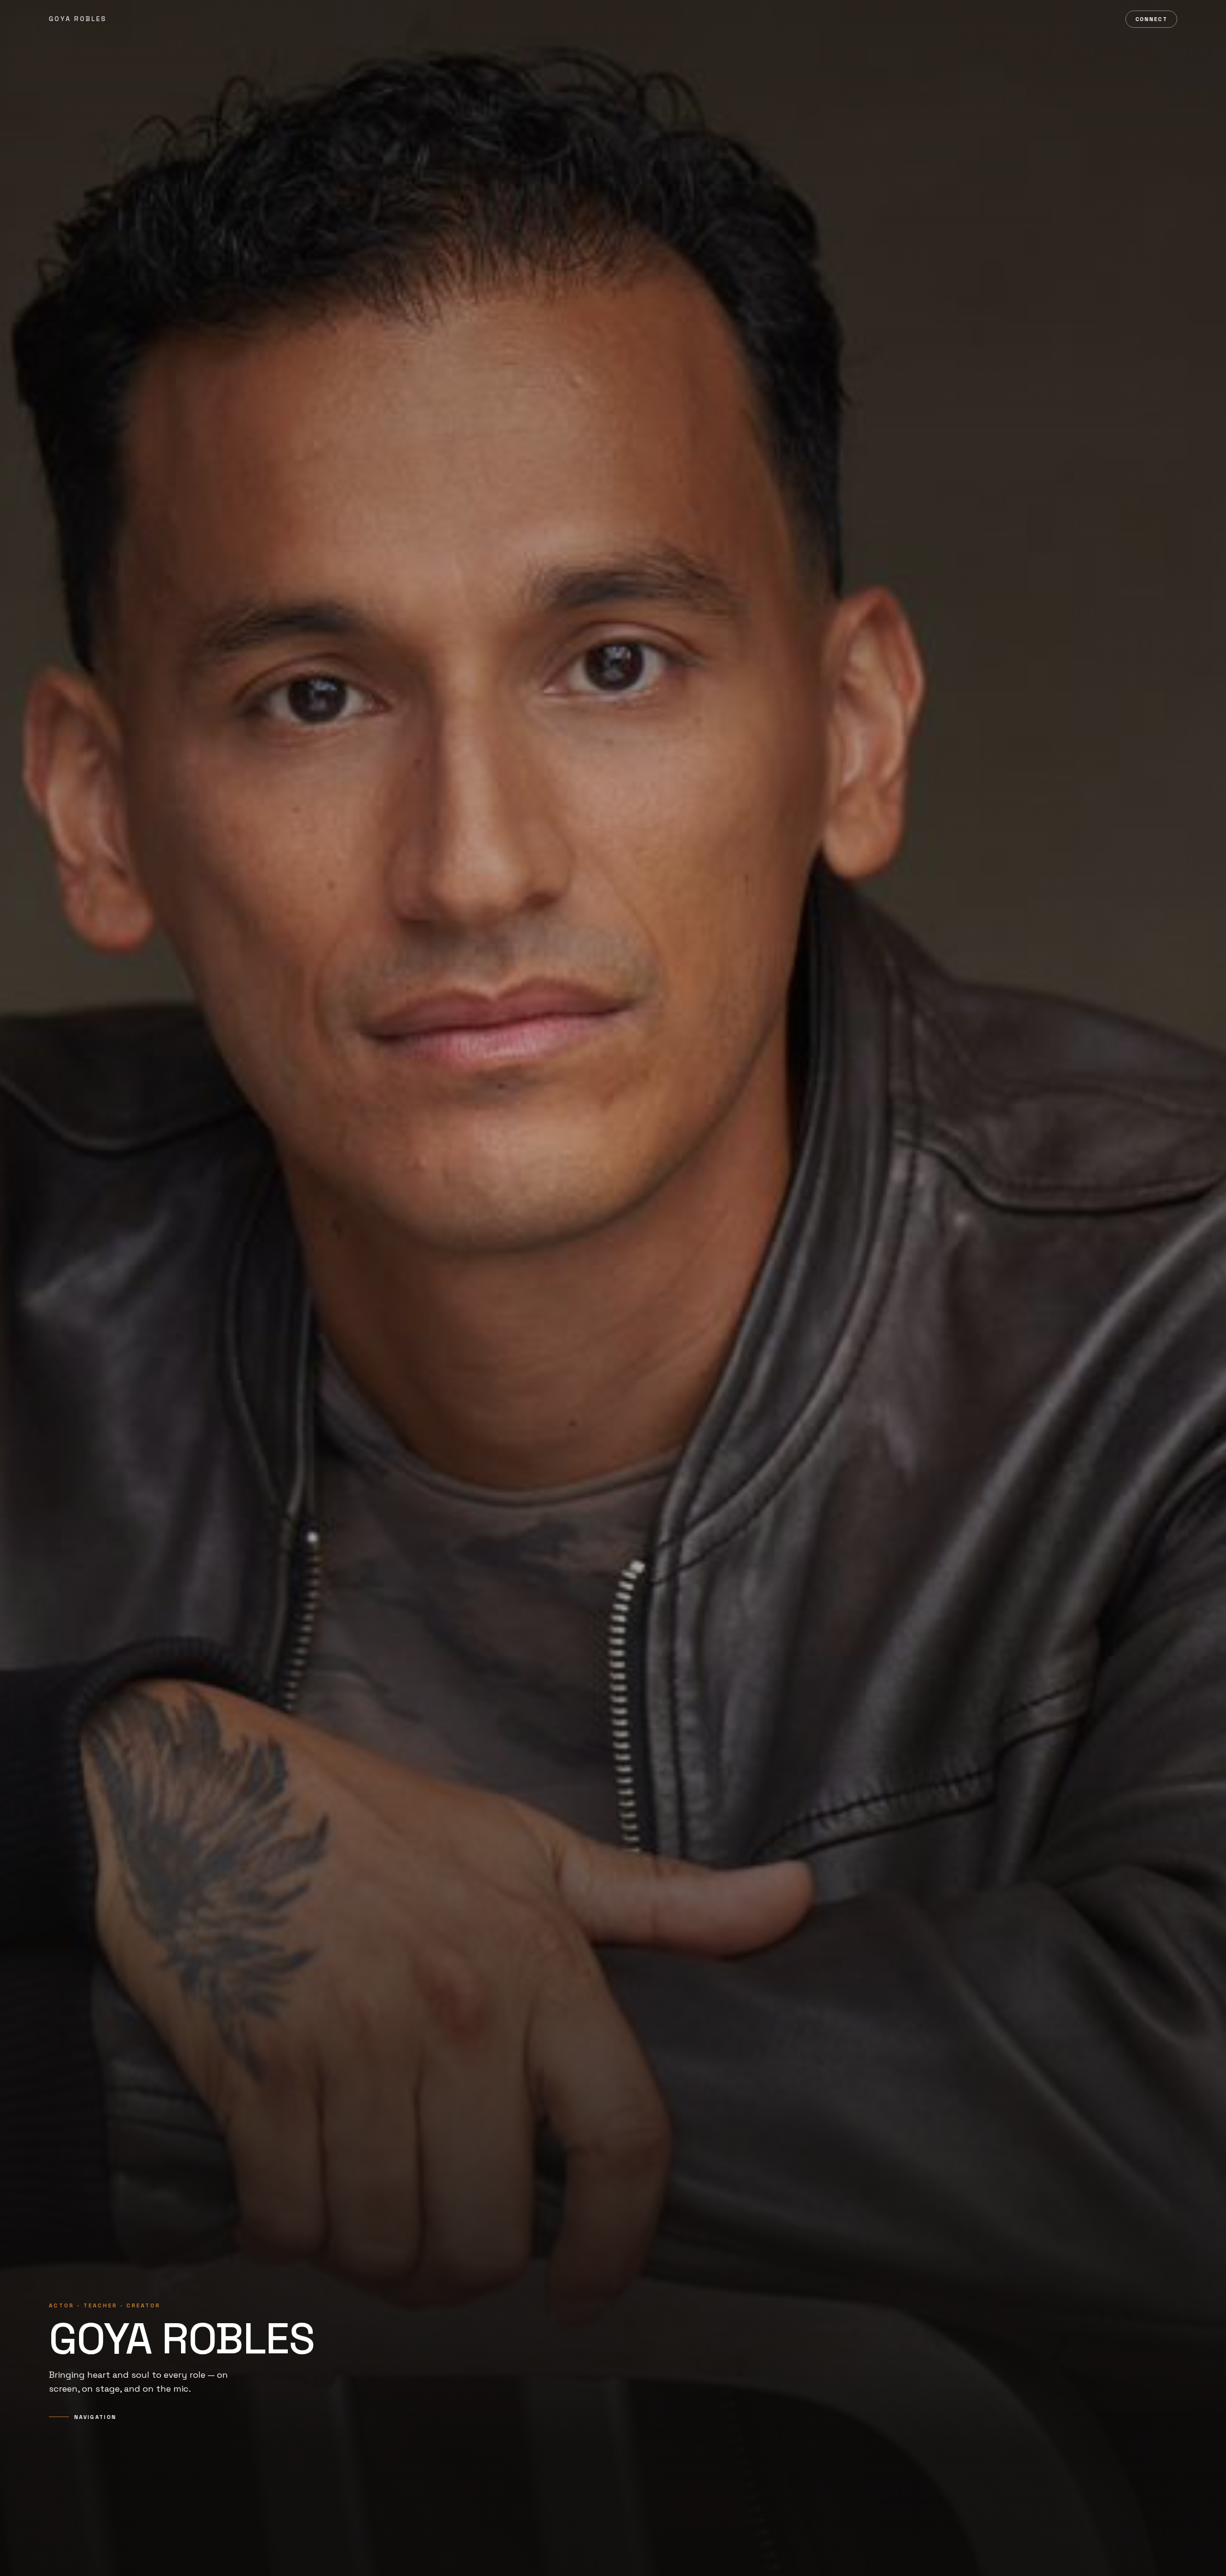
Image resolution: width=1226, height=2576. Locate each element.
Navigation (95, 2417)
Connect (1152, 19)
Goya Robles (78, 19)
